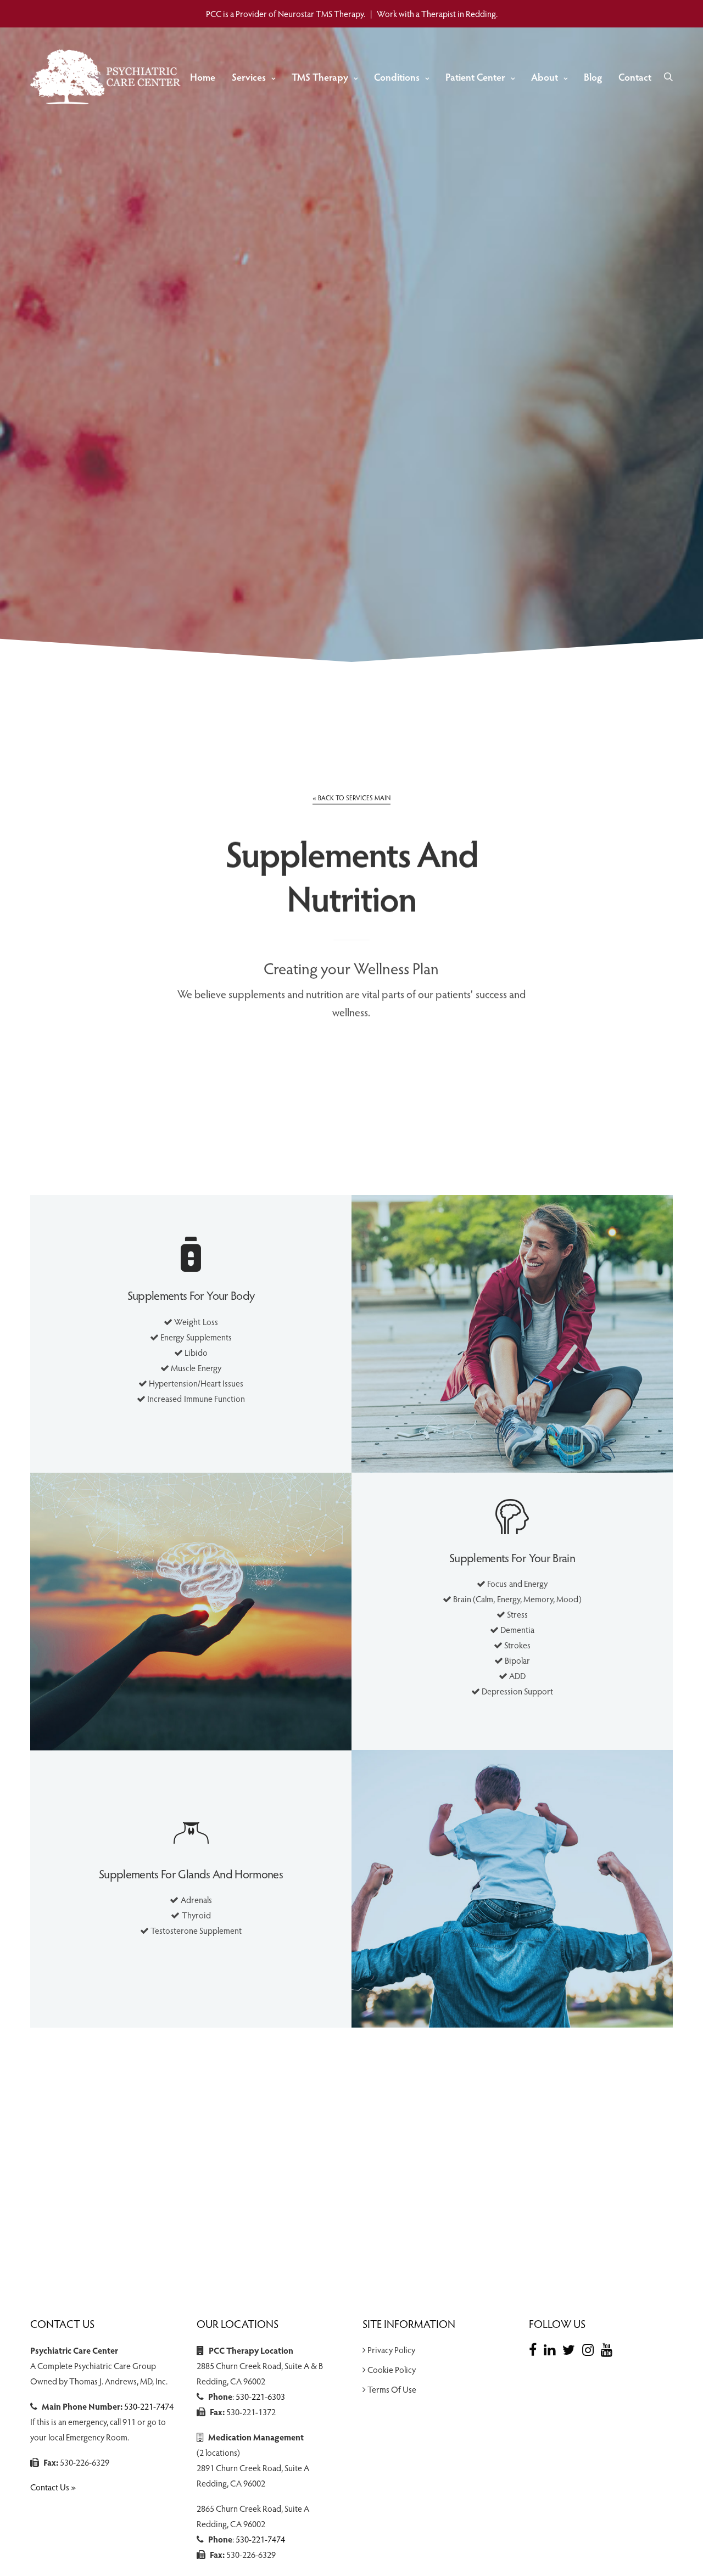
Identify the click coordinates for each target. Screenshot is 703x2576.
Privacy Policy (391, 2350)
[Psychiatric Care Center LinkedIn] (552, 2349)
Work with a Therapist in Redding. (437, 13)
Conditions (397, 77)
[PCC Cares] (108, 77)
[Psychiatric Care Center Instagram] (591, 2349)
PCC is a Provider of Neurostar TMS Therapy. (286, 13)
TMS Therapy (320, 77)
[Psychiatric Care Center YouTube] (609, 2349)
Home (203, 77)
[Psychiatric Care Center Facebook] (535, 2349)
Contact (635, 77)
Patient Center (475, 77)
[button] (351, 798)
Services (249, 77)
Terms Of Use (392, 2389)
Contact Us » (53, 2487)
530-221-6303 (260, 2396)
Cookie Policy (392, 2369)
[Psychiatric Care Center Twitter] (571, 2349)
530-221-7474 (149, 2406)
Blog (593, 77)
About (545, 77)
